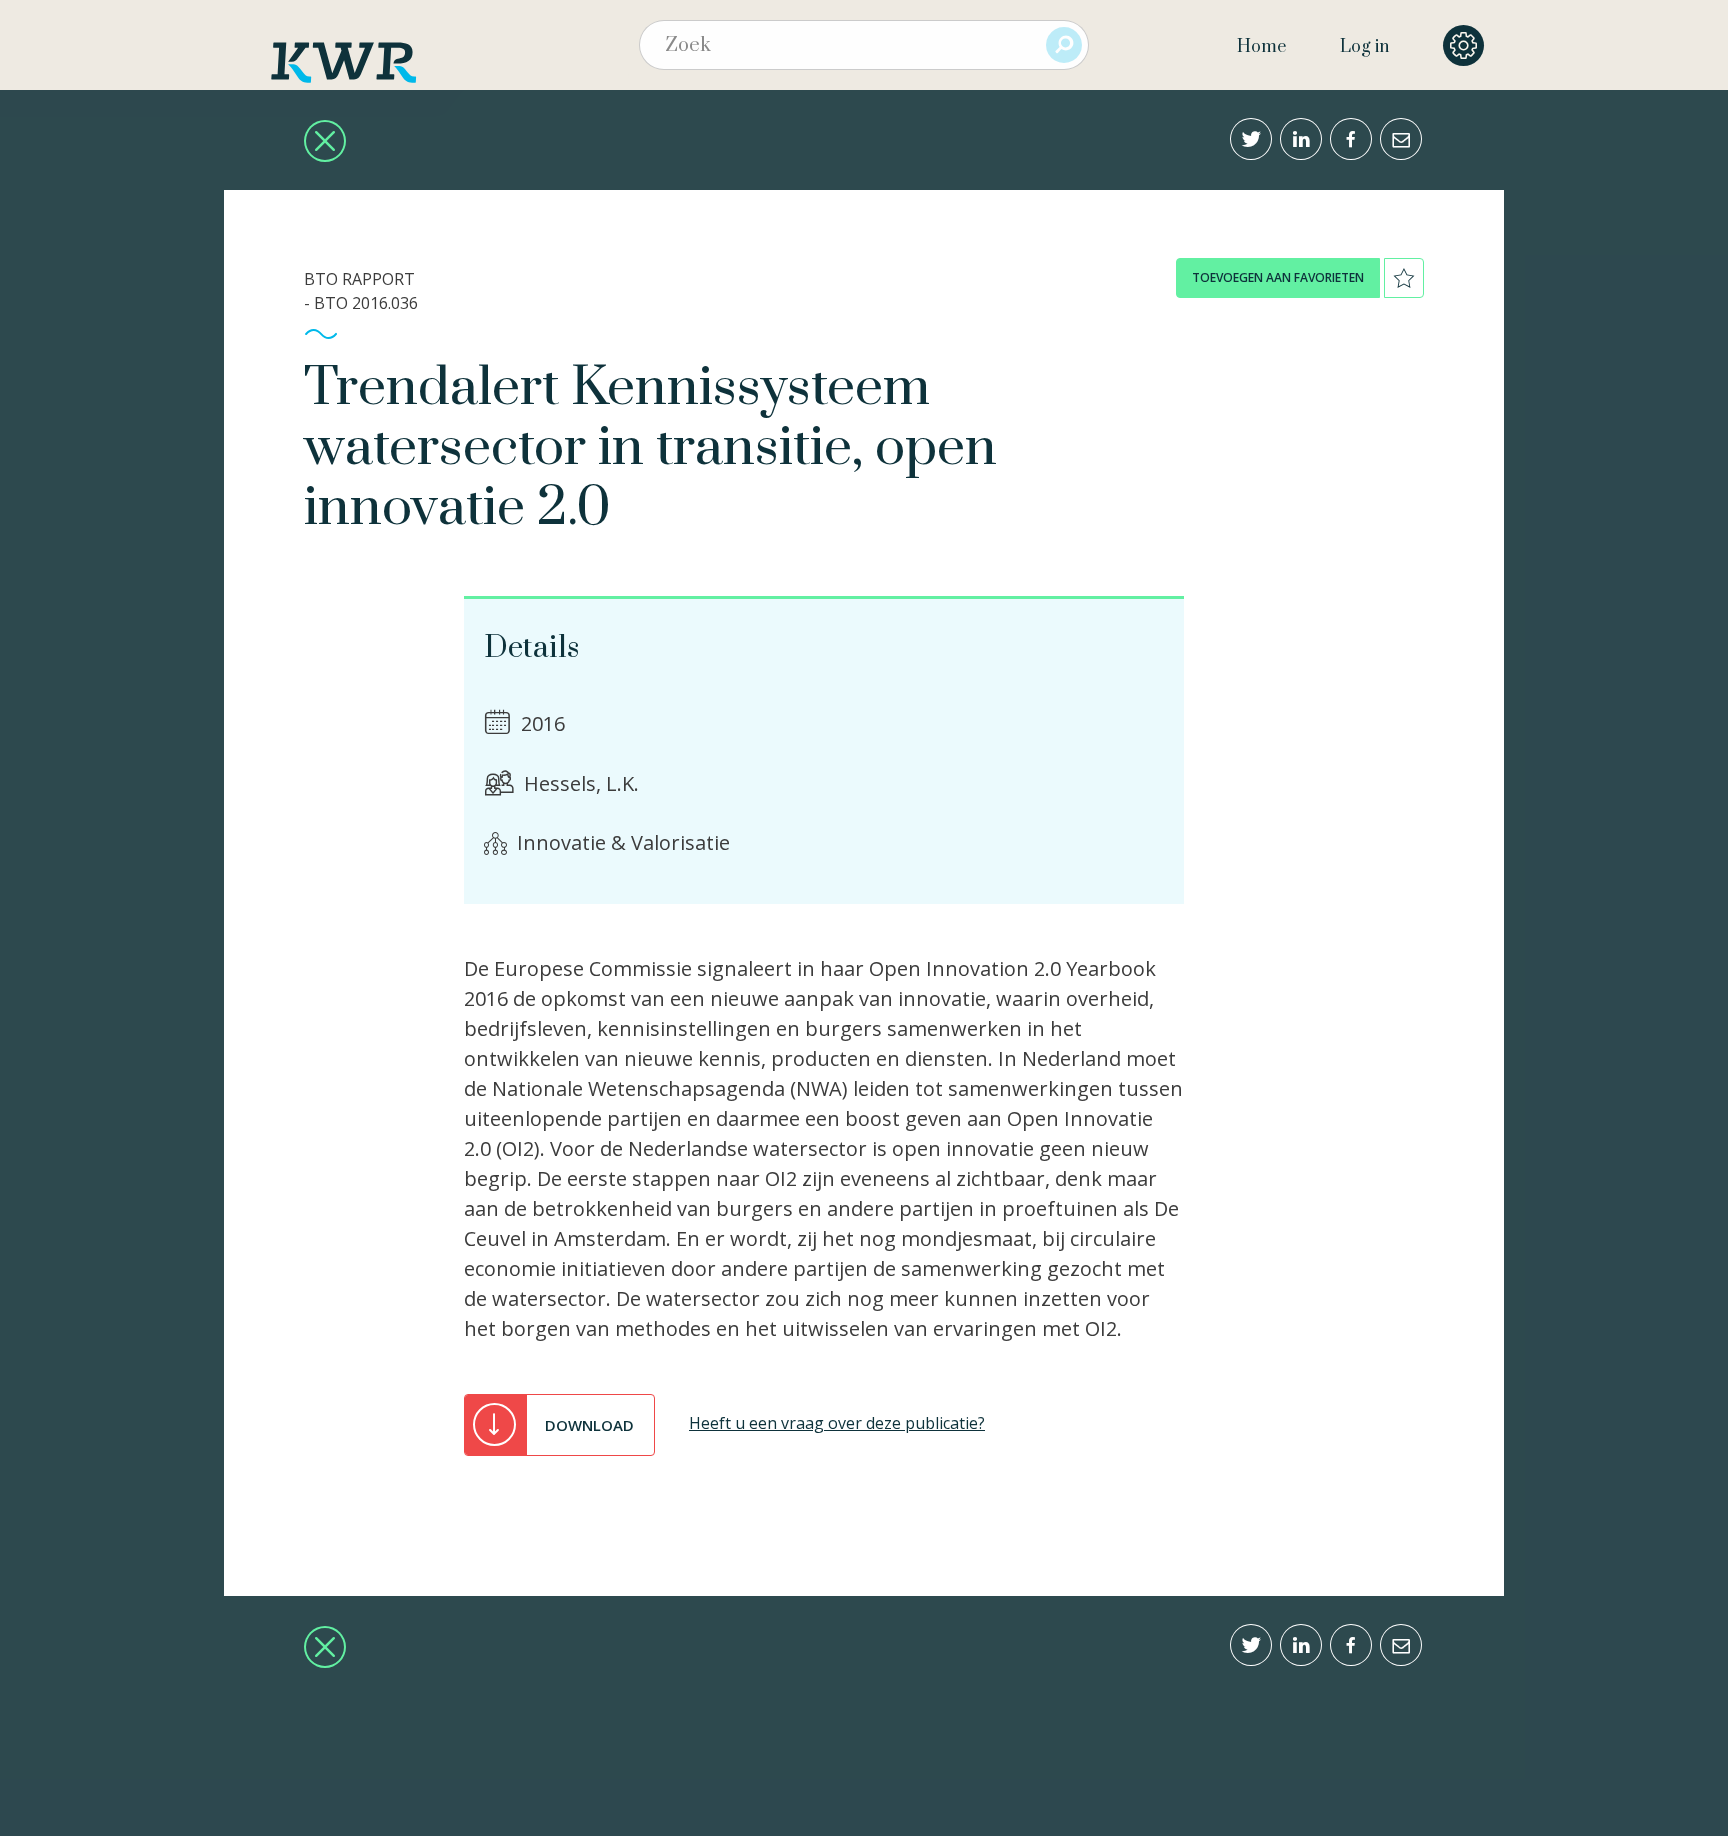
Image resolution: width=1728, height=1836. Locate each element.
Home (1261, 47)
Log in (1364, 47)
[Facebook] (1351, 139)
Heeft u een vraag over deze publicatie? (837, 1423)
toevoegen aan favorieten (1278, 277)
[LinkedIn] (1301, 139)
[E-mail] (1401, 139)
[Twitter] (1251, 139)
